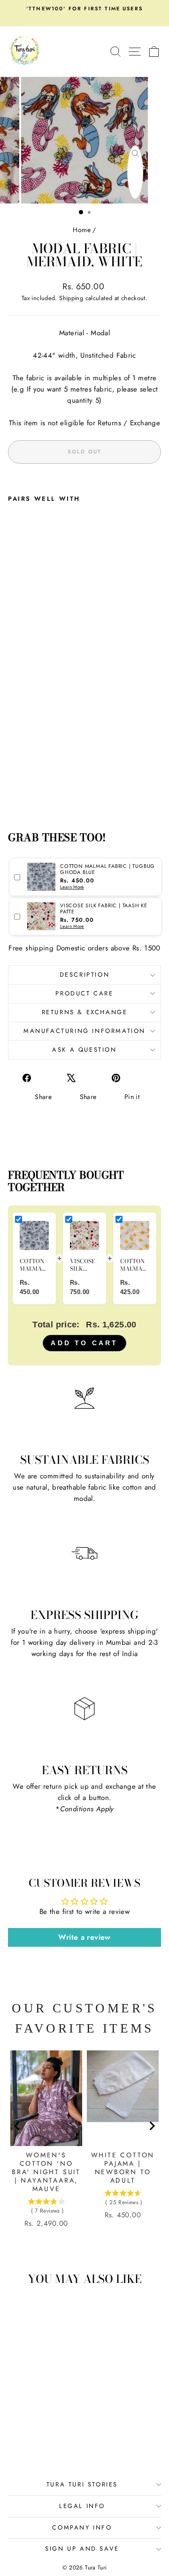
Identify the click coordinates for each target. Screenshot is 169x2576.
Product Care (84, 993)
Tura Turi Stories (82, 2484)
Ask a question (84, 1050)
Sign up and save (82, 2549)
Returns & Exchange (85, 1012)
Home (82, 230)
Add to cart (84, 1343)
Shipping (71, 298)
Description (85, 975)
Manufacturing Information (84, 1031)
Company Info (82, 2527)
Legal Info (82, 2506)
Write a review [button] (84, 1937)
